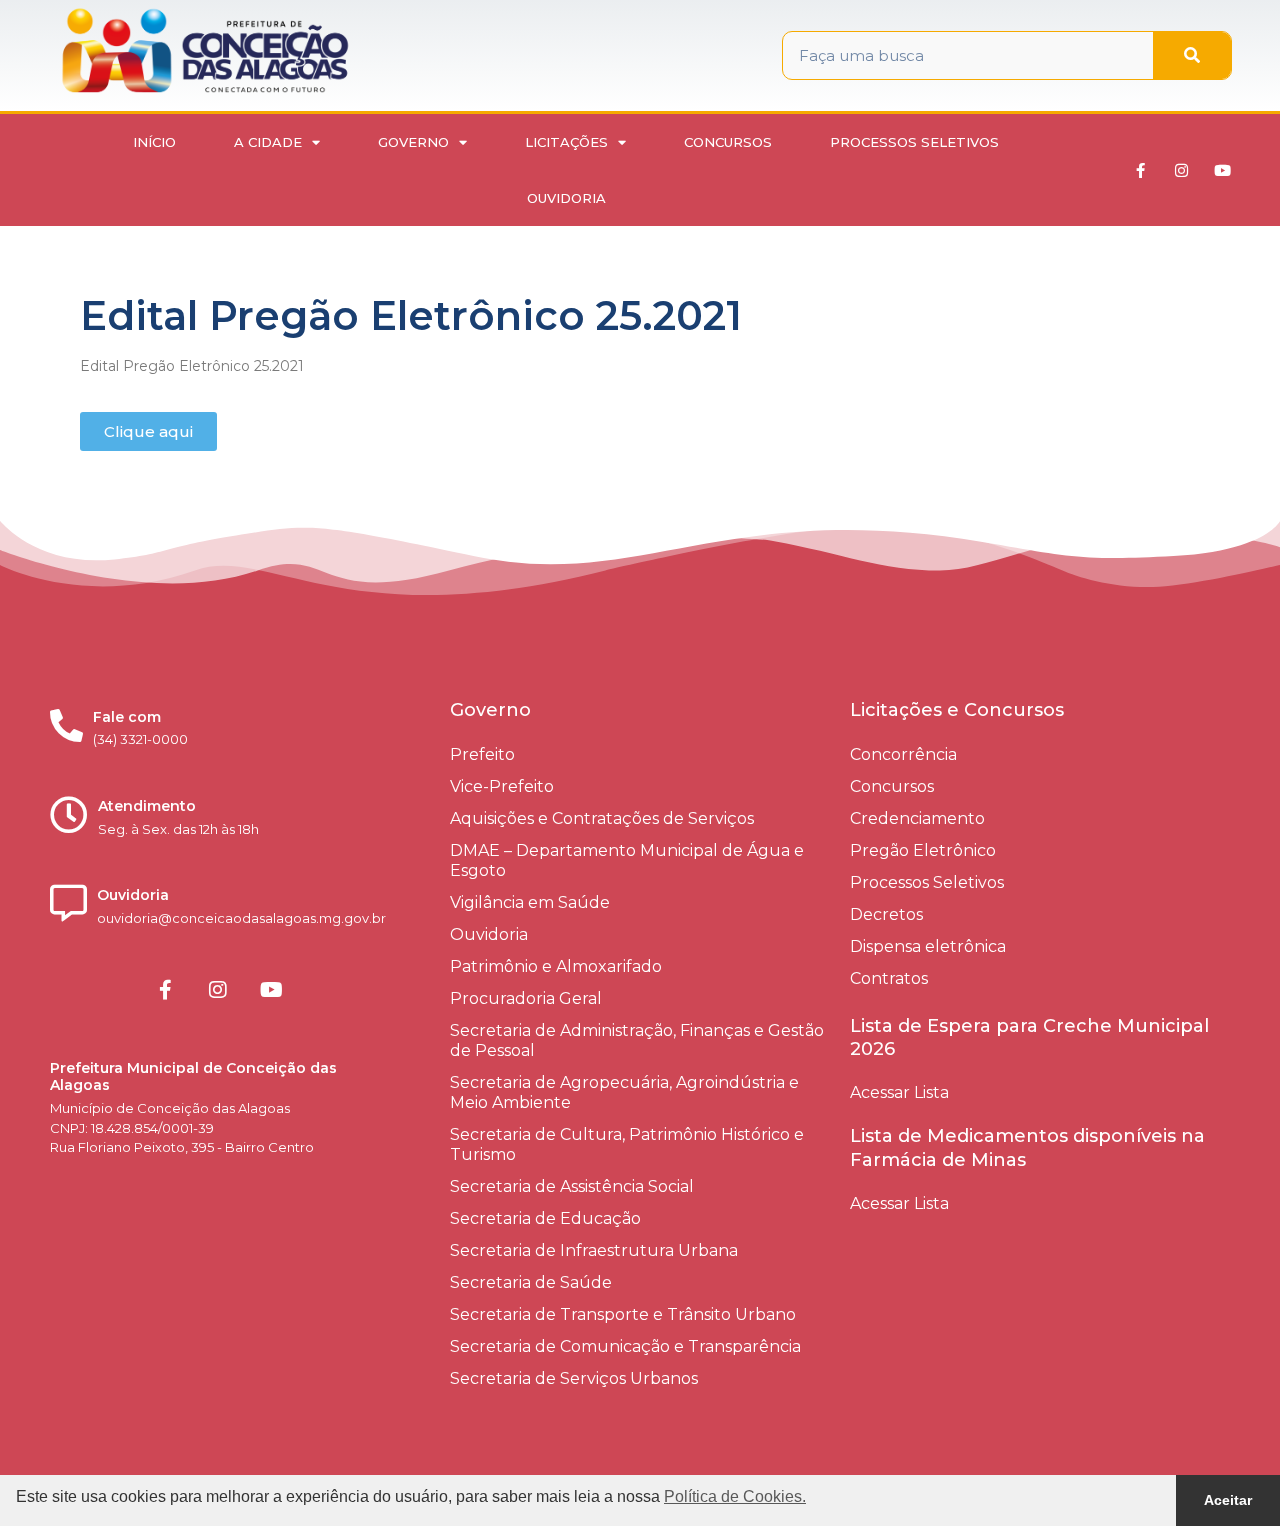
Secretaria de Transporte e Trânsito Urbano (623, 1314)
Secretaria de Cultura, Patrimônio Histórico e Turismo (627, 1144)
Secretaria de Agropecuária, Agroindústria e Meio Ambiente (624, 1092)
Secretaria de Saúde (531, 1282)
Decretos (886, 914)
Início (154, 142)
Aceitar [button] (1228, 1500)
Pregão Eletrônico (923, 850)
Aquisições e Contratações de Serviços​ (602, 818)
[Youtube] (1223, 170)
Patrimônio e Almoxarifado (556, 966)
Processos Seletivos (914, 142)
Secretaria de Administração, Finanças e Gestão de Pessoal (637, 1040)
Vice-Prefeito (502, 786)
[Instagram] (1182, 170)
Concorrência (903, 754)
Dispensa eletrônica (928, 946)
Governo (413, 142)
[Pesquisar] (1192, 55)
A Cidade (268, 142)
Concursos (728, 142)
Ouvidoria (566, 198)
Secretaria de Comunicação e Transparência (625, 1346)
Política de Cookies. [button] (735, 1496)
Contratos (889, 978)
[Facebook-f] (1141, 170)
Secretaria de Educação (545, 1218)
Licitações (566, 142)
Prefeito (482, 754)
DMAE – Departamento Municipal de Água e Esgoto (627, 860)
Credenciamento (917, 818)
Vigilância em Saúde (530, 902)
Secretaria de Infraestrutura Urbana (594, 1250)
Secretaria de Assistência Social (572, 1186)
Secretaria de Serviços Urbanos (574, 1378)
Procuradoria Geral (526, 998)
